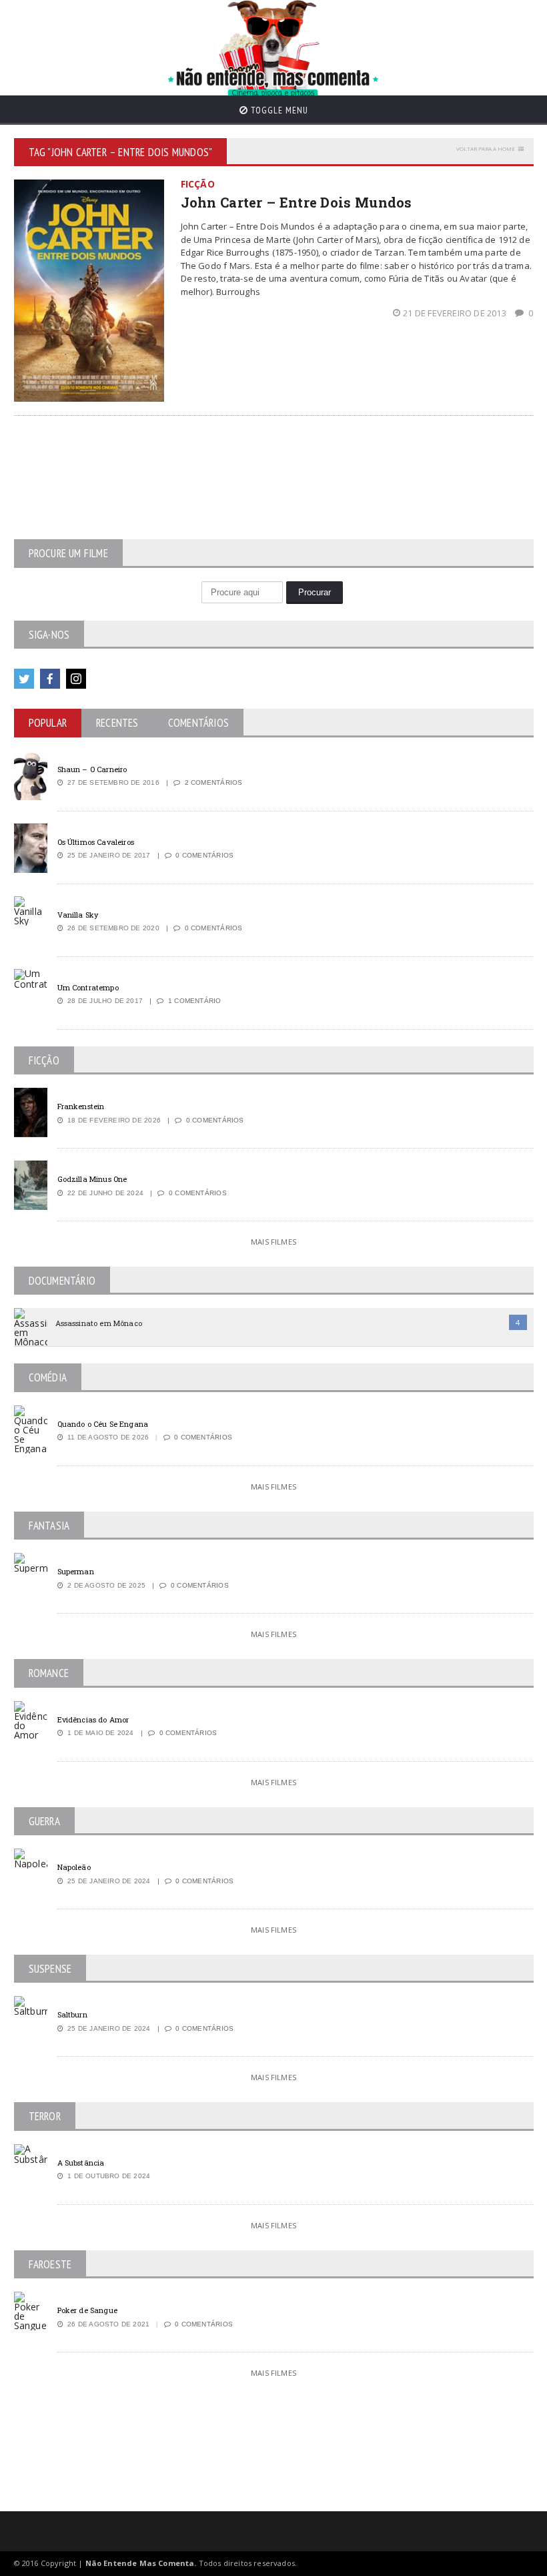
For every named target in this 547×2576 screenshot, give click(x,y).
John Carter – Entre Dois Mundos (297, 202)
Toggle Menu (278, 110)
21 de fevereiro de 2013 (456, 313)
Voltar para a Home (486, 148)
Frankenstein (81, 1106)
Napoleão (74, 1867)
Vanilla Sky (78, 915)
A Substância (81, 2163)
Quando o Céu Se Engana (103, 1424)
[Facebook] (50, 679)
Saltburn (72, 2014)
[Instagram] (76, 679)
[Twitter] (24, 679)
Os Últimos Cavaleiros (96, 842)
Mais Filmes (273, 1242)
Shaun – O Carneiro (92, 769)
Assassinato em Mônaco (99, 1323)
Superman (76, 1571)
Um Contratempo (88, 987)
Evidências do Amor (93, 1719)
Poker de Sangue (87, 2310)
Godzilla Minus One (92, 1179)
